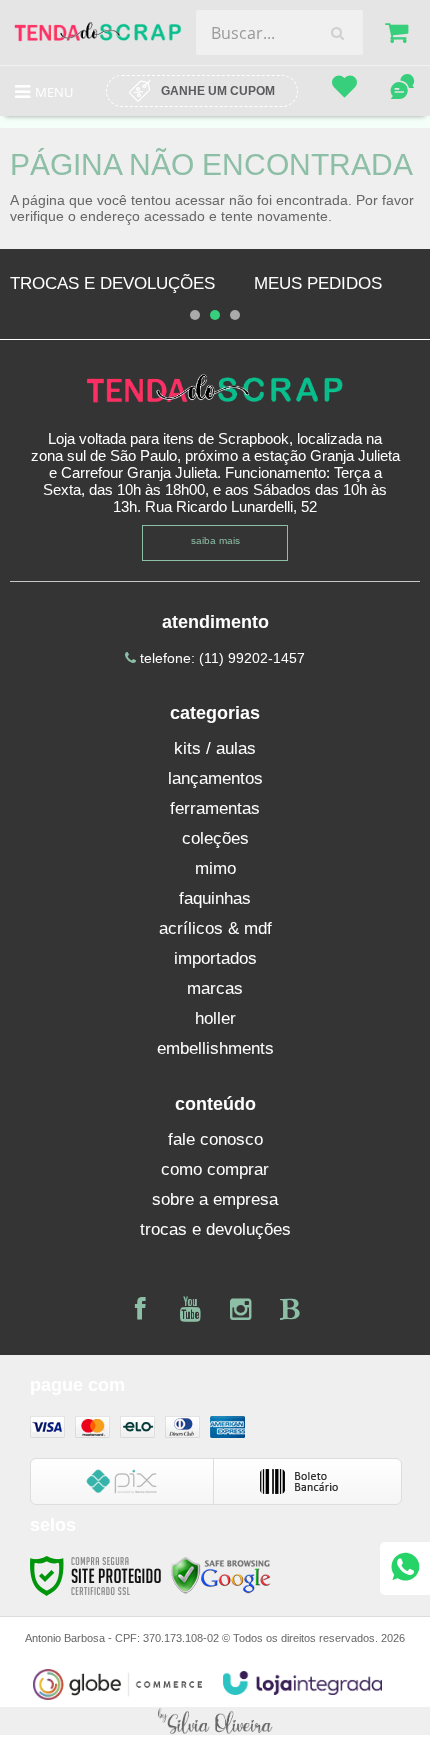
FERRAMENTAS (215, 808)
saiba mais (215, 540)
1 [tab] (195, 315)
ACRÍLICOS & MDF (215, 928)
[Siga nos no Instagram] (240, 1312)
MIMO (215, 868)
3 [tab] (235, 315)
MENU (54, 92)
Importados (215, 958)
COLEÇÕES (215, 838)
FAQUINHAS (215, 898)
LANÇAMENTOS (215, 778)
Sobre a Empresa (215, 1199)
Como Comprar (215, 1169)
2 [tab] (215, 315)
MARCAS (215, 988)
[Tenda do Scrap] (98, 32)
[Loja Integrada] (303, 1683)
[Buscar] (337, 33)
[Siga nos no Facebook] (140, 1312)
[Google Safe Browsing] (221, 1575)
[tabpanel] (112, 284)
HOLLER (215, 1018)
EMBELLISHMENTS (215, 1048)
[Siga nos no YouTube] (190, 1312)
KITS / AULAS (215, 748)
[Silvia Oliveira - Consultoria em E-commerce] (215, 1720)
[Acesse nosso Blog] (290, 1312)
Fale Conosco (215, 1139)
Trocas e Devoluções (112, 283)
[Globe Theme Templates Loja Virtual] (118, 1684)
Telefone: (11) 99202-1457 (220, 658)
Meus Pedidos (318, 283)
